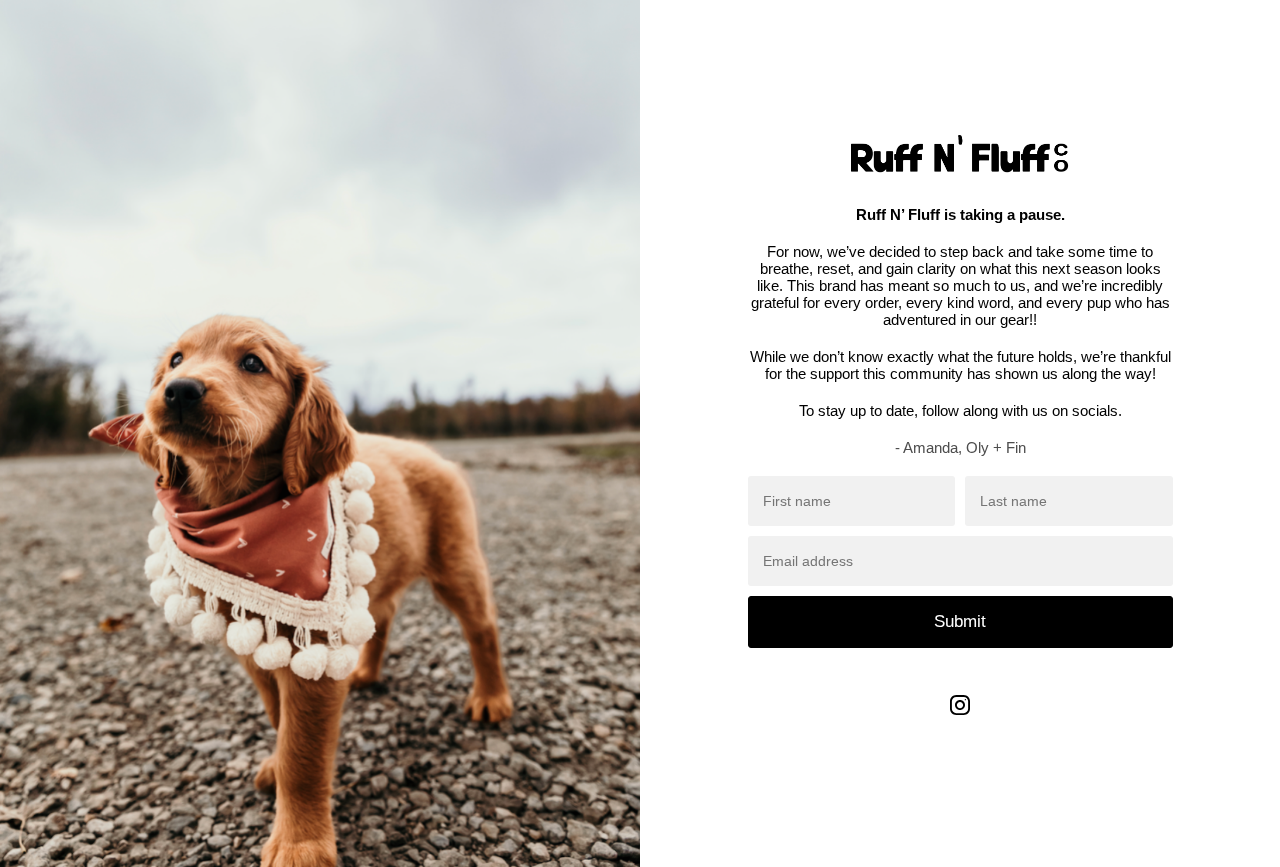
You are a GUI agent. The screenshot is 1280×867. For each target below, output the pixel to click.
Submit (960, 621)
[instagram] (960, 719)
